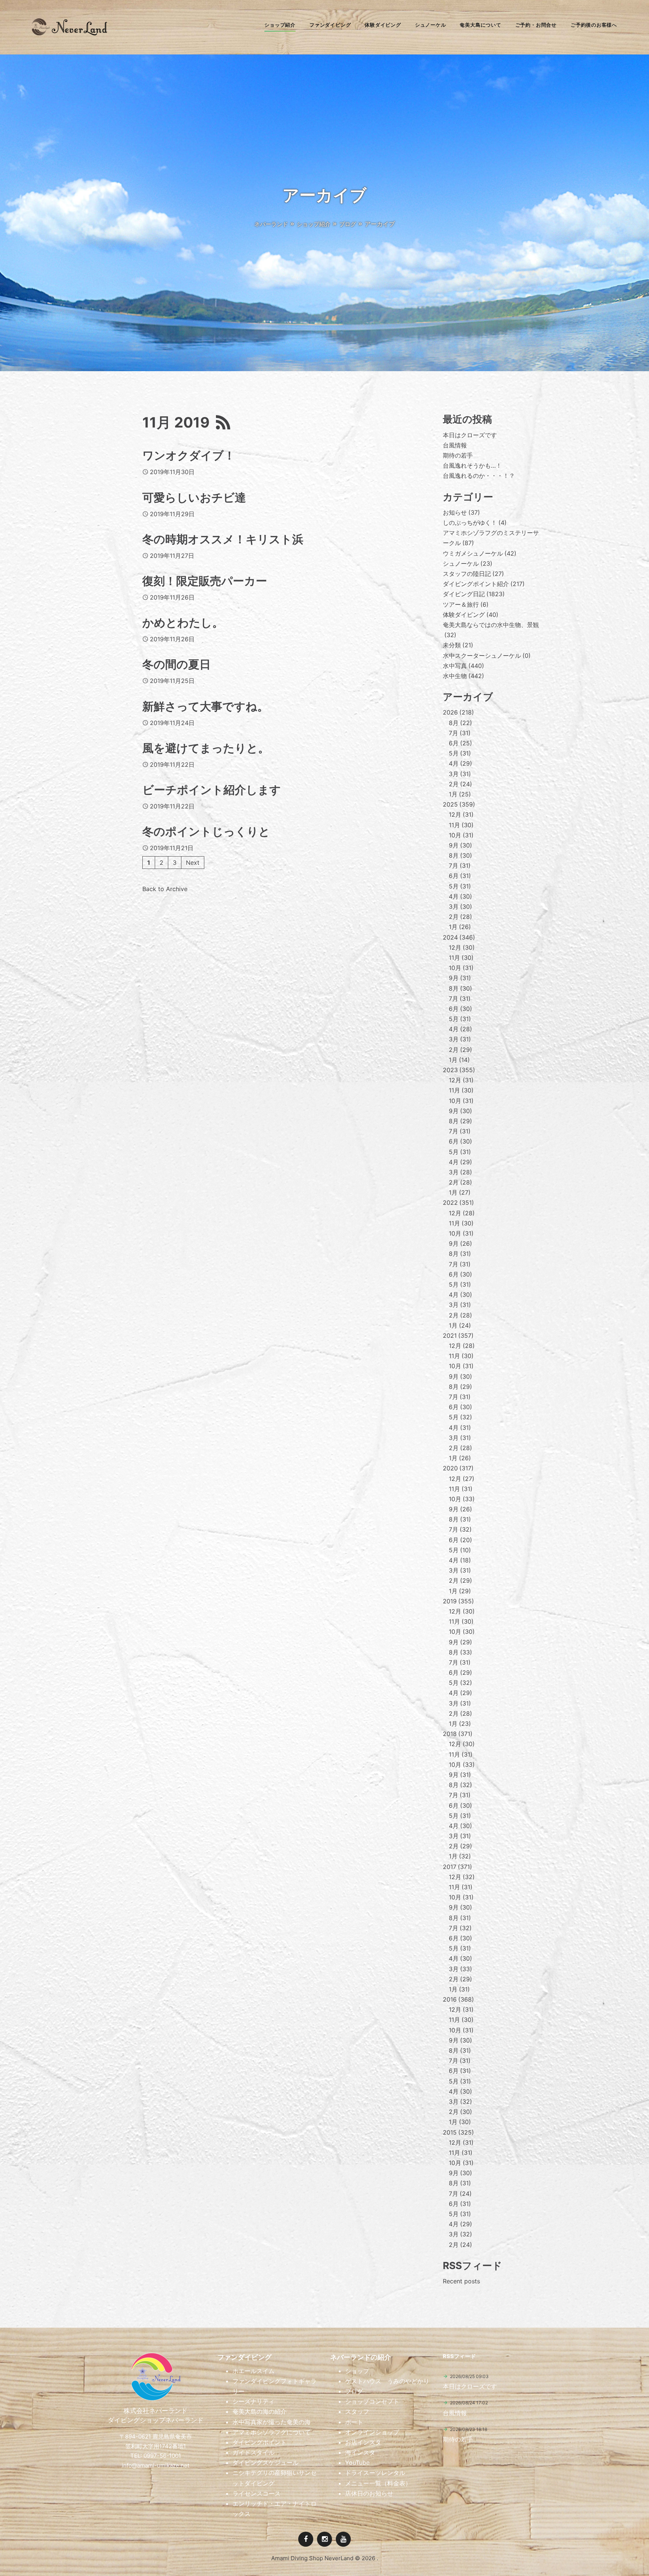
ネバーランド (271, 224)
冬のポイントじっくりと (206, 831)
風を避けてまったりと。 (206, 748)
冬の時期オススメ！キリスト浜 (223, 539)
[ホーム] (69, 33)
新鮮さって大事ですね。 (205, 706)
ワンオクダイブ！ (189, 455)
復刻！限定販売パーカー (205, 581)
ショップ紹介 (314, 224)
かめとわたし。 (183, 622)
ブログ (348, 224)
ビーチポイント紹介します (212, 790)
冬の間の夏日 (177, 664)
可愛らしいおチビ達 (194, 497)
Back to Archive (165, 889)
